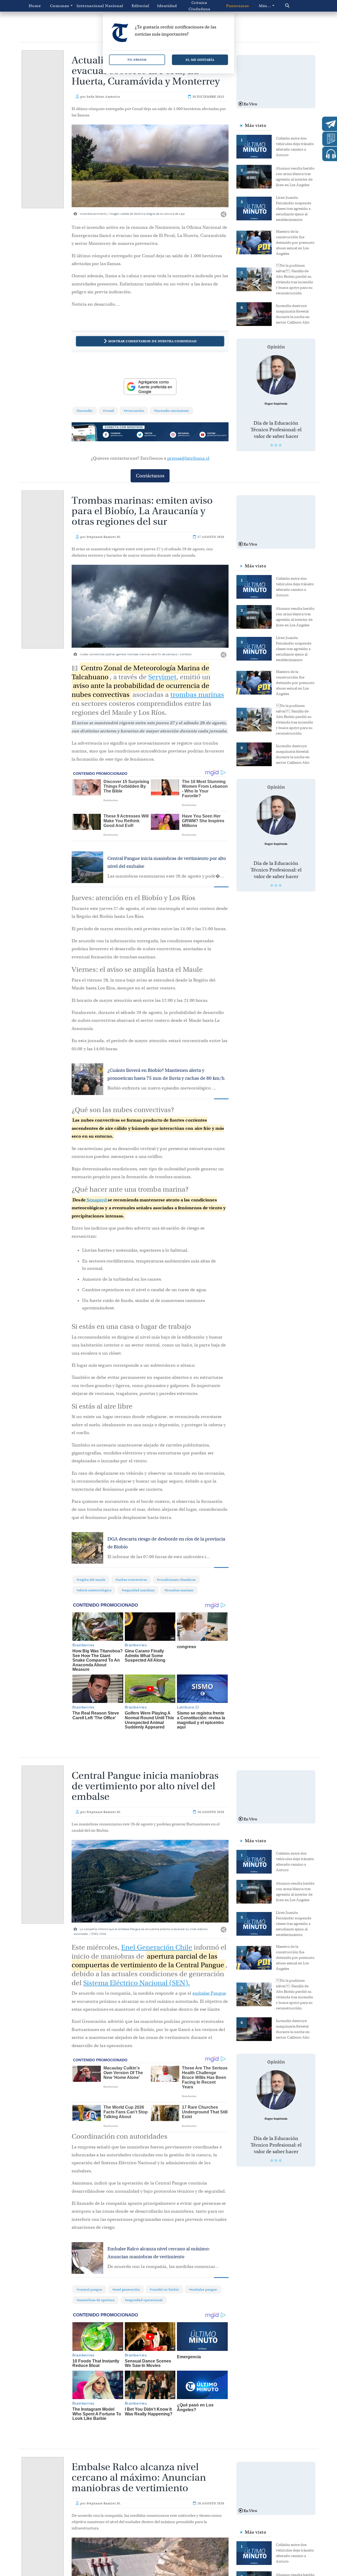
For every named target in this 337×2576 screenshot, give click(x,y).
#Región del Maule (91, 1580)
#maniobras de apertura (96, 2300)
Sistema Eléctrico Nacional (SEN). (137, 1983)
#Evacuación (134, 411)
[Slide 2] (276, 445)
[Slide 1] (272, 445)
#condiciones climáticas (176, 1580)
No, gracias (137, 60)
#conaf (108, 411)
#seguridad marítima (138, 1590)
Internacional (89, 6)
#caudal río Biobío (164, 2289)
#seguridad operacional (144, 2300)
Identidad (167, 6)
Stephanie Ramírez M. (104, 537)
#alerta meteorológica (94, 1590)
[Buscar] (296, 6)
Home (35, 6)
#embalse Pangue (203, 2289)
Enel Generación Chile (157, 1947)
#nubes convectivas (131, 1580)
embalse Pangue (209, 1993)
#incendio (85, 411)
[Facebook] (119, 435)
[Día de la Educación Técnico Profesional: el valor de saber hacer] (276, 375)
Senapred (97, 1200)
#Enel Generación (126, 2289)
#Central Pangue (89, 2289)
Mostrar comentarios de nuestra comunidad (152, 341)
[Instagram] (182, 435)
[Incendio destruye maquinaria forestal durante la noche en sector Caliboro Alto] (256, 314)
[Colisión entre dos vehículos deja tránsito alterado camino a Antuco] (256, 146)
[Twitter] (150, 435)
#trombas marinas (179, 1590)
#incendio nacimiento (172, 411)
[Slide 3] (280, 445)
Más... (265, 6)
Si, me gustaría (200, 60)
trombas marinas (197, 695)
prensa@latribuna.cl (188, 458)
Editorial (140, 6)
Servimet (162, 677)
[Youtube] (213, 435)
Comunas (60, 6)
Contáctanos (150, 476)
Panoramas (238, 6)
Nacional (114, 6)
